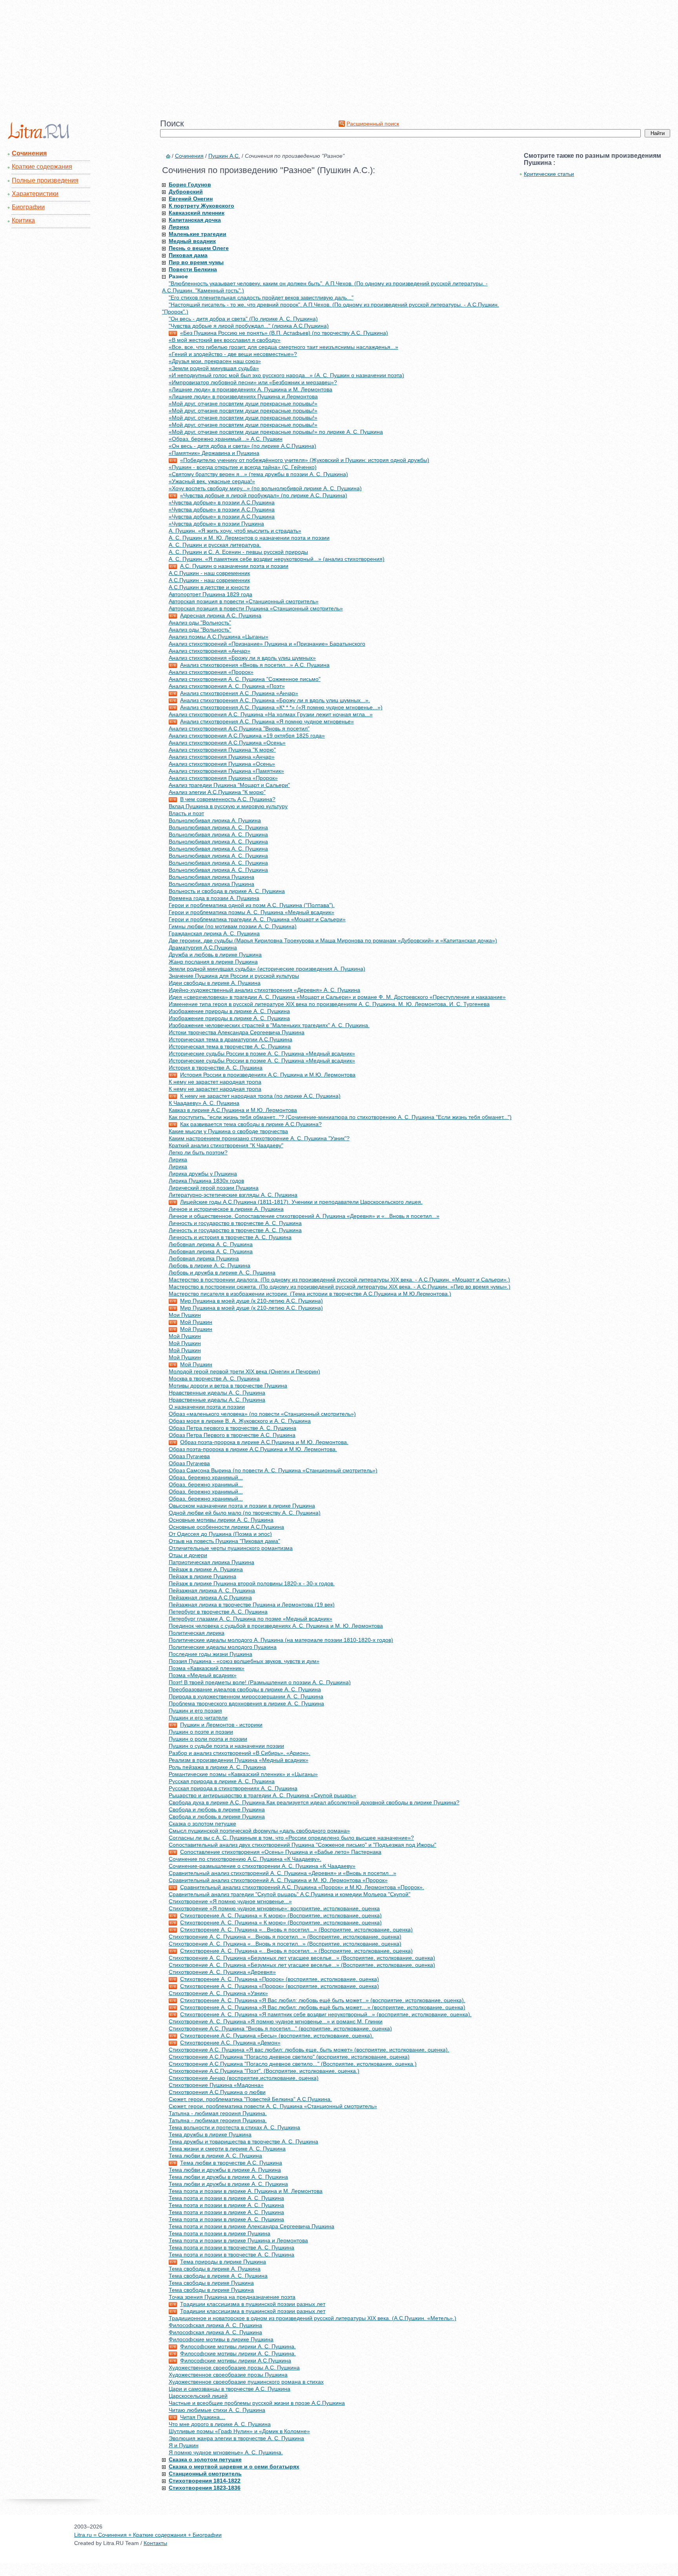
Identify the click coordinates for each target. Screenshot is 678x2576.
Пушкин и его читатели (198, 1718)
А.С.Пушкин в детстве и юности (209, 587)
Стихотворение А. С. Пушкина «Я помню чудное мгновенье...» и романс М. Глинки (276, 2021)
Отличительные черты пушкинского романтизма (231, 1548)
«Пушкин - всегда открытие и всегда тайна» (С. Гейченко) (243, 467)
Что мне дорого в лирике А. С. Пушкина (220, 2424)
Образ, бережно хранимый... (206, 1477)
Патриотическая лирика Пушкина (211, 1562)
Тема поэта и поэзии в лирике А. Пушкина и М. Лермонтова (246, 2191)
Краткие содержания (42, 167)
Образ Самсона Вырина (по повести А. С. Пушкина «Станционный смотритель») (273, 1470)
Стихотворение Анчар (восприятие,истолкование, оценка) (244, 2078)
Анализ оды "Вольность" (200, 623)
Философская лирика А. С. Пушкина (215, 2325)
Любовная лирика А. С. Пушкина (211, 1244)
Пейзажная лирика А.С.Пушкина (210, 1597)
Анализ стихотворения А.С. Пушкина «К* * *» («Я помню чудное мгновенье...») (281, 707)
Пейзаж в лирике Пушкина (202, 1576)
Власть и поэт (186, 813)
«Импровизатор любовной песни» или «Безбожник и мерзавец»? (253, 382)
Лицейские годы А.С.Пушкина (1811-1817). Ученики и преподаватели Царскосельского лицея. (301, 1202)
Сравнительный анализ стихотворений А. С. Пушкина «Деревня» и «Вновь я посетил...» (282, 1873)
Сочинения (29, 153)
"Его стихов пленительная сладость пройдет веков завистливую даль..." (261, 298)
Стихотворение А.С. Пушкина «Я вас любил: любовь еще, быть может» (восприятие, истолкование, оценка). (309, 2050)
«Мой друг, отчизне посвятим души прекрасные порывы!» (243, 403)
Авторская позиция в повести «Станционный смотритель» (244, 601)
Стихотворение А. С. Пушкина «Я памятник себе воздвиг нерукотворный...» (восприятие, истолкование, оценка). (326, 2014)
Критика (23, 220)
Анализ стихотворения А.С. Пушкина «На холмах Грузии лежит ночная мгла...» (271, 714)
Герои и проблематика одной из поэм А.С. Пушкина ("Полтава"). (252, 905)
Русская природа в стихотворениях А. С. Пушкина (233, 1788)
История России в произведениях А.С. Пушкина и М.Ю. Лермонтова (268, 1075)
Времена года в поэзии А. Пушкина (214, 898)
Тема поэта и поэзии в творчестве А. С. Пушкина (231, 2247)
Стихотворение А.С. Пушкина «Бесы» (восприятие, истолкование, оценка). (277, 2036)
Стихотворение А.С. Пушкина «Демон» (230, 2043)
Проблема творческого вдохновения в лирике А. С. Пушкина (246, 1703)
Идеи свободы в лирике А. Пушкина (215, 983)
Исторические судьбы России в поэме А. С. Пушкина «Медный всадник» (262, 1053)
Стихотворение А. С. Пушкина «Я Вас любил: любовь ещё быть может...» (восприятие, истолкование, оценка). (323, 2000)
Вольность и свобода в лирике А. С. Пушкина (227, 891)
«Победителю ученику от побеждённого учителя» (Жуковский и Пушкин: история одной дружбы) (305, 460)
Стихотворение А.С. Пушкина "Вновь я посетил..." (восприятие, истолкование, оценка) (280, 2028)
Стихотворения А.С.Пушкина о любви (217, 2092)
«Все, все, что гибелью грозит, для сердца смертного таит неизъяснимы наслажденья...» (283, 347)
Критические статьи (549, 174)
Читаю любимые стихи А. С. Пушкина (217, 2410)
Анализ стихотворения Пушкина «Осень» (222, 764)
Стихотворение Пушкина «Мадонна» (216, 2085)
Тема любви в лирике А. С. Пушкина (215, 2156)
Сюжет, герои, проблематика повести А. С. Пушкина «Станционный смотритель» (273, 2106)
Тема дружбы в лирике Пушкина (210, 2134)
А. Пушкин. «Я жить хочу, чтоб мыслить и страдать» (235, 531)
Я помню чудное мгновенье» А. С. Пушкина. (226, 2452)
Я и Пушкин (184, 2445)
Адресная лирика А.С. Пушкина (221, 615)
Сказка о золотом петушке (202, 1824)
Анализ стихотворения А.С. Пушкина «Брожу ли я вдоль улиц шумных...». (275, 700)
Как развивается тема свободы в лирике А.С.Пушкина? (251, 1124)
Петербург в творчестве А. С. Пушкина (218, 1612)
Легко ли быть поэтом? (198, 1152)
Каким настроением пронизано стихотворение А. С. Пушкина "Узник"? (259, 1138)
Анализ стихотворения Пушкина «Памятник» (226, 771)
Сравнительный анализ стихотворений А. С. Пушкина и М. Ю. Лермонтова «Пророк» (278, 1880)
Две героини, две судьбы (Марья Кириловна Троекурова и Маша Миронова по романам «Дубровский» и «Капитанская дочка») (333, 940)
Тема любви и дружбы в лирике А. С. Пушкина (228, 2177)
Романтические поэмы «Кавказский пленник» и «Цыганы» (243, 1774)
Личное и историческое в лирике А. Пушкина (226, 1209)
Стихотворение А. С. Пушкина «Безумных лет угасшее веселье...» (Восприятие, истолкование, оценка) (302, 1958)
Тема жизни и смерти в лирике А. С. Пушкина (227, 2149)
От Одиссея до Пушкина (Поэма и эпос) (220, 1534)
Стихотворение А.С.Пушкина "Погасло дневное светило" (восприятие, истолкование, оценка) (289, 2057)
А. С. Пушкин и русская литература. (215, 545)
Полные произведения (45, 180)
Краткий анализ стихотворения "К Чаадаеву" (226, 1145)
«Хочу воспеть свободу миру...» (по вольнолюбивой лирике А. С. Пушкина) (265, 488)
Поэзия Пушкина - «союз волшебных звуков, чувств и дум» (244, 1661)
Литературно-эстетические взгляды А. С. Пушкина (233, 1195)
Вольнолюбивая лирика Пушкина (211, 877)
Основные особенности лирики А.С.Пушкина (226, 1527)
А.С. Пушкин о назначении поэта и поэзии (234, 566)
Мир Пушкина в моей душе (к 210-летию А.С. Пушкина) (252, 1301)
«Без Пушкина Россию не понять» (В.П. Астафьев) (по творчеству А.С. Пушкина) (284, 333)
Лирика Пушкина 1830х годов (206, 1181)
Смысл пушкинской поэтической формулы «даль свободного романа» (259, 1831)
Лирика (178, 1159)
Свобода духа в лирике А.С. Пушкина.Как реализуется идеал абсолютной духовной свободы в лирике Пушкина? (314, 1802)
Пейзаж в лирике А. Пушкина (206, 1569)
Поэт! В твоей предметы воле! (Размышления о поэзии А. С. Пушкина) (260, 1682)
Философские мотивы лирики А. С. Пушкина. (238, 2346)
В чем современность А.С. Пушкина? (228, 799)
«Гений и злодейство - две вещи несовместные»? (233, 354)
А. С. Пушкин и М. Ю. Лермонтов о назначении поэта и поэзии (249, 538)
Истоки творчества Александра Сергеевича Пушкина (237, 1032)
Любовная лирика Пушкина (204, 1258)
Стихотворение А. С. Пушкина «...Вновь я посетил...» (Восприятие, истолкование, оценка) (296, 1930)
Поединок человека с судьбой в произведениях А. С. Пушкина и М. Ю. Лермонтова (276, 1626)
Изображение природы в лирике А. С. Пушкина (229, 1011)
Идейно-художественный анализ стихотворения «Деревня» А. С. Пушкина (264, 990)
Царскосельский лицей (198, 2396)
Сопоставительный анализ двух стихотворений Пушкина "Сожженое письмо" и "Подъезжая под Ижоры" (303, 1845)
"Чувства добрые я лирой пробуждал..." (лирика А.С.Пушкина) (249, 326)
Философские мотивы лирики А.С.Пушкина (236, 2361)
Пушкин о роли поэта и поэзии (208, 1739)
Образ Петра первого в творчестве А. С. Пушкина (232, 1428)
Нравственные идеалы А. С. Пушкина (217, 1393)
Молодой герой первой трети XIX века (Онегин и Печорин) (244, 1371)
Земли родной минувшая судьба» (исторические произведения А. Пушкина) (267, 969)
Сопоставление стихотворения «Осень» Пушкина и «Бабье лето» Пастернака (281, 1852)
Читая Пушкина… (203, 2417)
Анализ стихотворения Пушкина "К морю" (222, 750)
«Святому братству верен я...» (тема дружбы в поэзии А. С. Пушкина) (258, 474)
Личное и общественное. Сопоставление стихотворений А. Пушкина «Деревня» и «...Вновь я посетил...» (304, 1216)
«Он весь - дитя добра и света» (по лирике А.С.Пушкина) (242, 446)
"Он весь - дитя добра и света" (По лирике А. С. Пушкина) (243, 319)
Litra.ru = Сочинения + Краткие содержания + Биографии (148, 2535)
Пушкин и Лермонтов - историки (221, 1725)
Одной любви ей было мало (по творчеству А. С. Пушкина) (245, 1513)
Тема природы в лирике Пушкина (223, 2262)
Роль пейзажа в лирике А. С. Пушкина (217, 1767)
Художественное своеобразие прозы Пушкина (228, 2375)
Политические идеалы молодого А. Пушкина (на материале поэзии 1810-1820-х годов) (281, 1640)
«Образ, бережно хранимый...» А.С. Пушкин (226, 439)
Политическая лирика (197, 1633)
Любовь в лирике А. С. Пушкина (210, 1265)
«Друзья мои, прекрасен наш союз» (215, 361)
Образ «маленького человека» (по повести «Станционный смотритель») (262, 1414)
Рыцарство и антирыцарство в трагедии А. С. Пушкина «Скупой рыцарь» (262, 1795)
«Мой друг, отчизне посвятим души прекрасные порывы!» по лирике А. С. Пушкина (276, 432)
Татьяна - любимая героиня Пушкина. (218, 2113)
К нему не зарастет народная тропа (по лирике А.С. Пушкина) (260, 1096)
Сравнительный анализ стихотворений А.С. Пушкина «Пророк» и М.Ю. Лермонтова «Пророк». (302, 1887)
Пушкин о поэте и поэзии (201, 1732)
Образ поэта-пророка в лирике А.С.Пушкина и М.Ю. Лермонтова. (264, 1442)
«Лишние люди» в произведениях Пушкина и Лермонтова (243, 396)
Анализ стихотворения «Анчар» (210, 651)
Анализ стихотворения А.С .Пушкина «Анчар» (239, 693)
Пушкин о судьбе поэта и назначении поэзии (226, 1746)
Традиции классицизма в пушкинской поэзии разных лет (253, 2304)
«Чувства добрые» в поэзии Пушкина (216, 524)
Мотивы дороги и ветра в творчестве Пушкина (228, 1386)
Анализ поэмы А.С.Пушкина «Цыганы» (219, 637)
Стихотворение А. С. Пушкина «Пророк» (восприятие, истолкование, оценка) (280, 1979)
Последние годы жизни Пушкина (211, 1654)
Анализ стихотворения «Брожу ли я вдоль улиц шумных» (242, 658)
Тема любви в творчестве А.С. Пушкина (231, 2163)
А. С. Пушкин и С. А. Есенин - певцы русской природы (238, 552)
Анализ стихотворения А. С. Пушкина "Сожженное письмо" (245, 679)
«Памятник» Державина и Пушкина (214, 453)
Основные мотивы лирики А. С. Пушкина (221, 1520)
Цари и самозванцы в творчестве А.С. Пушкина (230, 2389)
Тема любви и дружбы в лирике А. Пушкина (225, 2170)
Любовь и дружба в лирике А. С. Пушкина (222, 1272)
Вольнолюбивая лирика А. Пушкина (215, 820)
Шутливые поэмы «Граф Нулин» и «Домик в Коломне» (239, 2431)
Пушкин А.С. (224, 156)
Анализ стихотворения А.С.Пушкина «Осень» (227, 743)
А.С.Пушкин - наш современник (209, 573)
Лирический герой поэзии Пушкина (214, 1188)
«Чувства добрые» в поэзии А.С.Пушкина (222, 502)
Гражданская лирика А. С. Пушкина (214, 933)
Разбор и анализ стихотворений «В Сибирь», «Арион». (240, 1753)
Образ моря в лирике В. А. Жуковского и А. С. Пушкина (240, 1421)
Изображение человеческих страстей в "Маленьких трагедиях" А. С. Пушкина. (269, 1025)
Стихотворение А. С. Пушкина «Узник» (218, 1993)
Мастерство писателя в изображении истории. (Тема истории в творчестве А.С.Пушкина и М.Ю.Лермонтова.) (310, 1294)
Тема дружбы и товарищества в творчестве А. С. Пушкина (243, 2141)
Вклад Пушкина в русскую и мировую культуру (228, 806)
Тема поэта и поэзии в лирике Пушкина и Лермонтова (238, 2240)
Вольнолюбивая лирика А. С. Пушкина (218, 827)
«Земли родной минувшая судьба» (214, 368)
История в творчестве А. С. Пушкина (216, 1068)
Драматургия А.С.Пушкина (203, 948)
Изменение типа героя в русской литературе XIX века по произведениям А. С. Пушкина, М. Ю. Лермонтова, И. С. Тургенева (329, 1004)
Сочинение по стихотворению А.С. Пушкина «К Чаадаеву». (245, 1859)
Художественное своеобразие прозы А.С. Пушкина (234, 2368)
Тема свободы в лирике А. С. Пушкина (218, 2276)
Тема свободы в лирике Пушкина (211, 2283)
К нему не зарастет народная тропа (215, 1082)
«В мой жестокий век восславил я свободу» (225, 340)
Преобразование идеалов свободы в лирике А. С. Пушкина (245, 1689)
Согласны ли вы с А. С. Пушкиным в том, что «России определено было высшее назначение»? (291, 1838)
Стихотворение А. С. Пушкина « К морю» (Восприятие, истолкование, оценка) (281, 1915)
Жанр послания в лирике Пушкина (213, 962)
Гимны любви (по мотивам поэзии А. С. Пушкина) (233, 926)
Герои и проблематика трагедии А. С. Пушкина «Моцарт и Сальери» (257, 919)
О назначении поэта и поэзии (207, 1407)
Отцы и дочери (188, 1555)
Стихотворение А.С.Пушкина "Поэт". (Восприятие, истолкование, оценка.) (264, 2071)
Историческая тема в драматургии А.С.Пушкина (231, 1039)
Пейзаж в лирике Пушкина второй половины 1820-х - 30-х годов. (252, 1583)
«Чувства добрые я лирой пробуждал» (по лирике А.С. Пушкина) (264, 495)
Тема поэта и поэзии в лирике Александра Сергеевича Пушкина (252, 2226)
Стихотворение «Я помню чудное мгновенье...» (230, 1901)
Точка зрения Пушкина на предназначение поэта (232, 2297)
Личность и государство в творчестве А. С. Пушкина (235, 1223)
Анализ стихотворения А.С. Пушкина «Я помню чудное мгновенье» (267, 721)
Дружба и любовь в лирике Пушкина (215, 955)
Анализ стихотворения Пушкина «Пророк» (223, 778)
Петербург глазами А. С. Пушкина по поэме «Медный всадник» (251, 1619)
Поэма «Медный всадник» (203, 1675)
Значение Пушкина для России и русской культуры (234, 976)
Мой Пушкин (196, 1322)
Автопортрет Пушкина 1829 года (211, 594)
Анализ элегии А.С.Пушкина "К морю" (217, 792)
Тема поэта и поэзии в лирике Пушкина (220, 2233)
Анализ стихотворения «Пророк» (211, 672)
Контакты (155, 2543)
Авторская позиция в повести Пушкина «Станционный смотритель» (256, 608)
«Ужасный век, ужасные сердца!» (212, 481)
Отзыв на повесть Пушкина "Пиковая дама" (224, 1541)
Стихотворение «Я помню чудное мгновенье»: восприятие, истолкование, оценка (274, 1908)
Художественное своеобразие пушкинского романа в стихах (246, 2382)
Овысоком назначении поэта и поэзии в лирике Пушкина (242, 1506)
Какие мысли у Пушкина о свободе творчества (228, 1131)
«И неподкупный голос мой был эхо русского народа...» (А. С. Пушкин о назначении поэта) (286, 375)
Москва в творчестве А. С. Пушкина (214, 1378)
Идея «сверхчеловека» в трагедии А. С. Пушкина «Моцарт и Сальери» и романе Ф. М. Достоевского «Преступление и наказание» (337, 997)
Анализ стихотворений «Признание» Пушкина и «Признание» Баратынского (267, 644)
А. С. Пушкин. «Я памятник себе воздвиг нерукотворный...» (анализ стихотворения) (277, 559)
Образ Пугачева (189, 1456)
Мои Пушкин (185, 1315)
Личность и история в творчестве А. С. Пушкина (230, 1237)
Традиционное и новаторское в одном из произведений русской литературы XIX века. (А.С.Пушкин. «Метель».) (313, 2318)
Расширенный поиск (373, 124)
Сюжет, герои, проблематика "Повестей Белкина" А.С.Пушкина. (250, 2099)
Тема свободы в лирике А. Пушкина (215, 2269)
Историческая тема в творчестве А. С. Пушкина (230, 1046)
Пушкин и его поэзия (195, 1711)
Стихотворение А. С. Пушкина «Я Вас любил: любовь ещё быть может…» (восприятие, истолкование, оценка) (323, 2007)
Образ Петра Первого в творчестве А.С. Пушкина (232, 1435)
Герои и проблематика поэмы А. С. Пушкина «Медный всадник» (252, 912)
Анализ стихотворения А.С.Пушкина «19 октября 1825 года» (247, 736)
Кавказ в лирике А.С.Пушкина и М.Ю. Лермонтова (233, 1110)
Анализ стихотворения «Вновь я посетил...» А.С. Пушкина (255, 665)
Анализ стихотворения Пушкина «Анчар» (222, 757)
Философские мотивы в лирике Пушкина (221, 2339)
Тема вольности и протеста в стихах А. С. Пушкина (234, 2127)
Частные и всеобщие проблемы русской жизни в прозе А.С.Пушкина (257, 2403)
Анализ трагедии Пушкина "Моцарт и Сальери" (229, 785)
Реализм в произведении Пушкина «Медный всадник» (239, 1760)
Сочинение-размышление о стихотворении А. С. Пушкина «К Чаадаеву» (262, 1866)
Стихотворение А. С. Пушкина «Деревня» (222, 1972)
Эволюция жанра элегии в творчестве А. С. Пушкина (236, 2438)
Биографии (28, 207)
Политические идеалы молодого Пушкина (223, 1647)
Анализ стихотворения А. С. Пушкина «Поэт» (227, 686)
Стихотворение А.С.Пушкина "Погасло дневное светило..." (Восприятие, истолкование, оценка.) (293, 2064)
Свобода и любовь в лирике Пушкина (217, 1809)
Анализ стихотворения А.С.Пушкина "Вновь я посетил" (239, 728)
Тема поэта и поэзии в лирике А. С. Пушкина (226, 2198)
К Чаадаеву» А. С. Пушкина (204, 1103)
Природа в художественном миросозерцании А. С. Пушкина (246, 1696)
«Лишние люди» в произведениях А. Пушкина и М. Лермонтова (251, 389)
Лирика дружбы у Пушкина (203, 1174)
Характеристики (35, 194)
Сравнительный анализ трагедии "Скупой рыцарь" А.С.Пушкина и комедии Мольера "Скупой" (290, 1894)
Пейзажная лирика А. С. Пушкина (212, 1590)
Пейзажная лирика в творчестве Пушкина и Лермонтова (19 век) (252, 1605)
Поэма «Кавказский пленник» (207, 1668)
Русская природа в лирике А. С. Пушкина (222, 1781)
